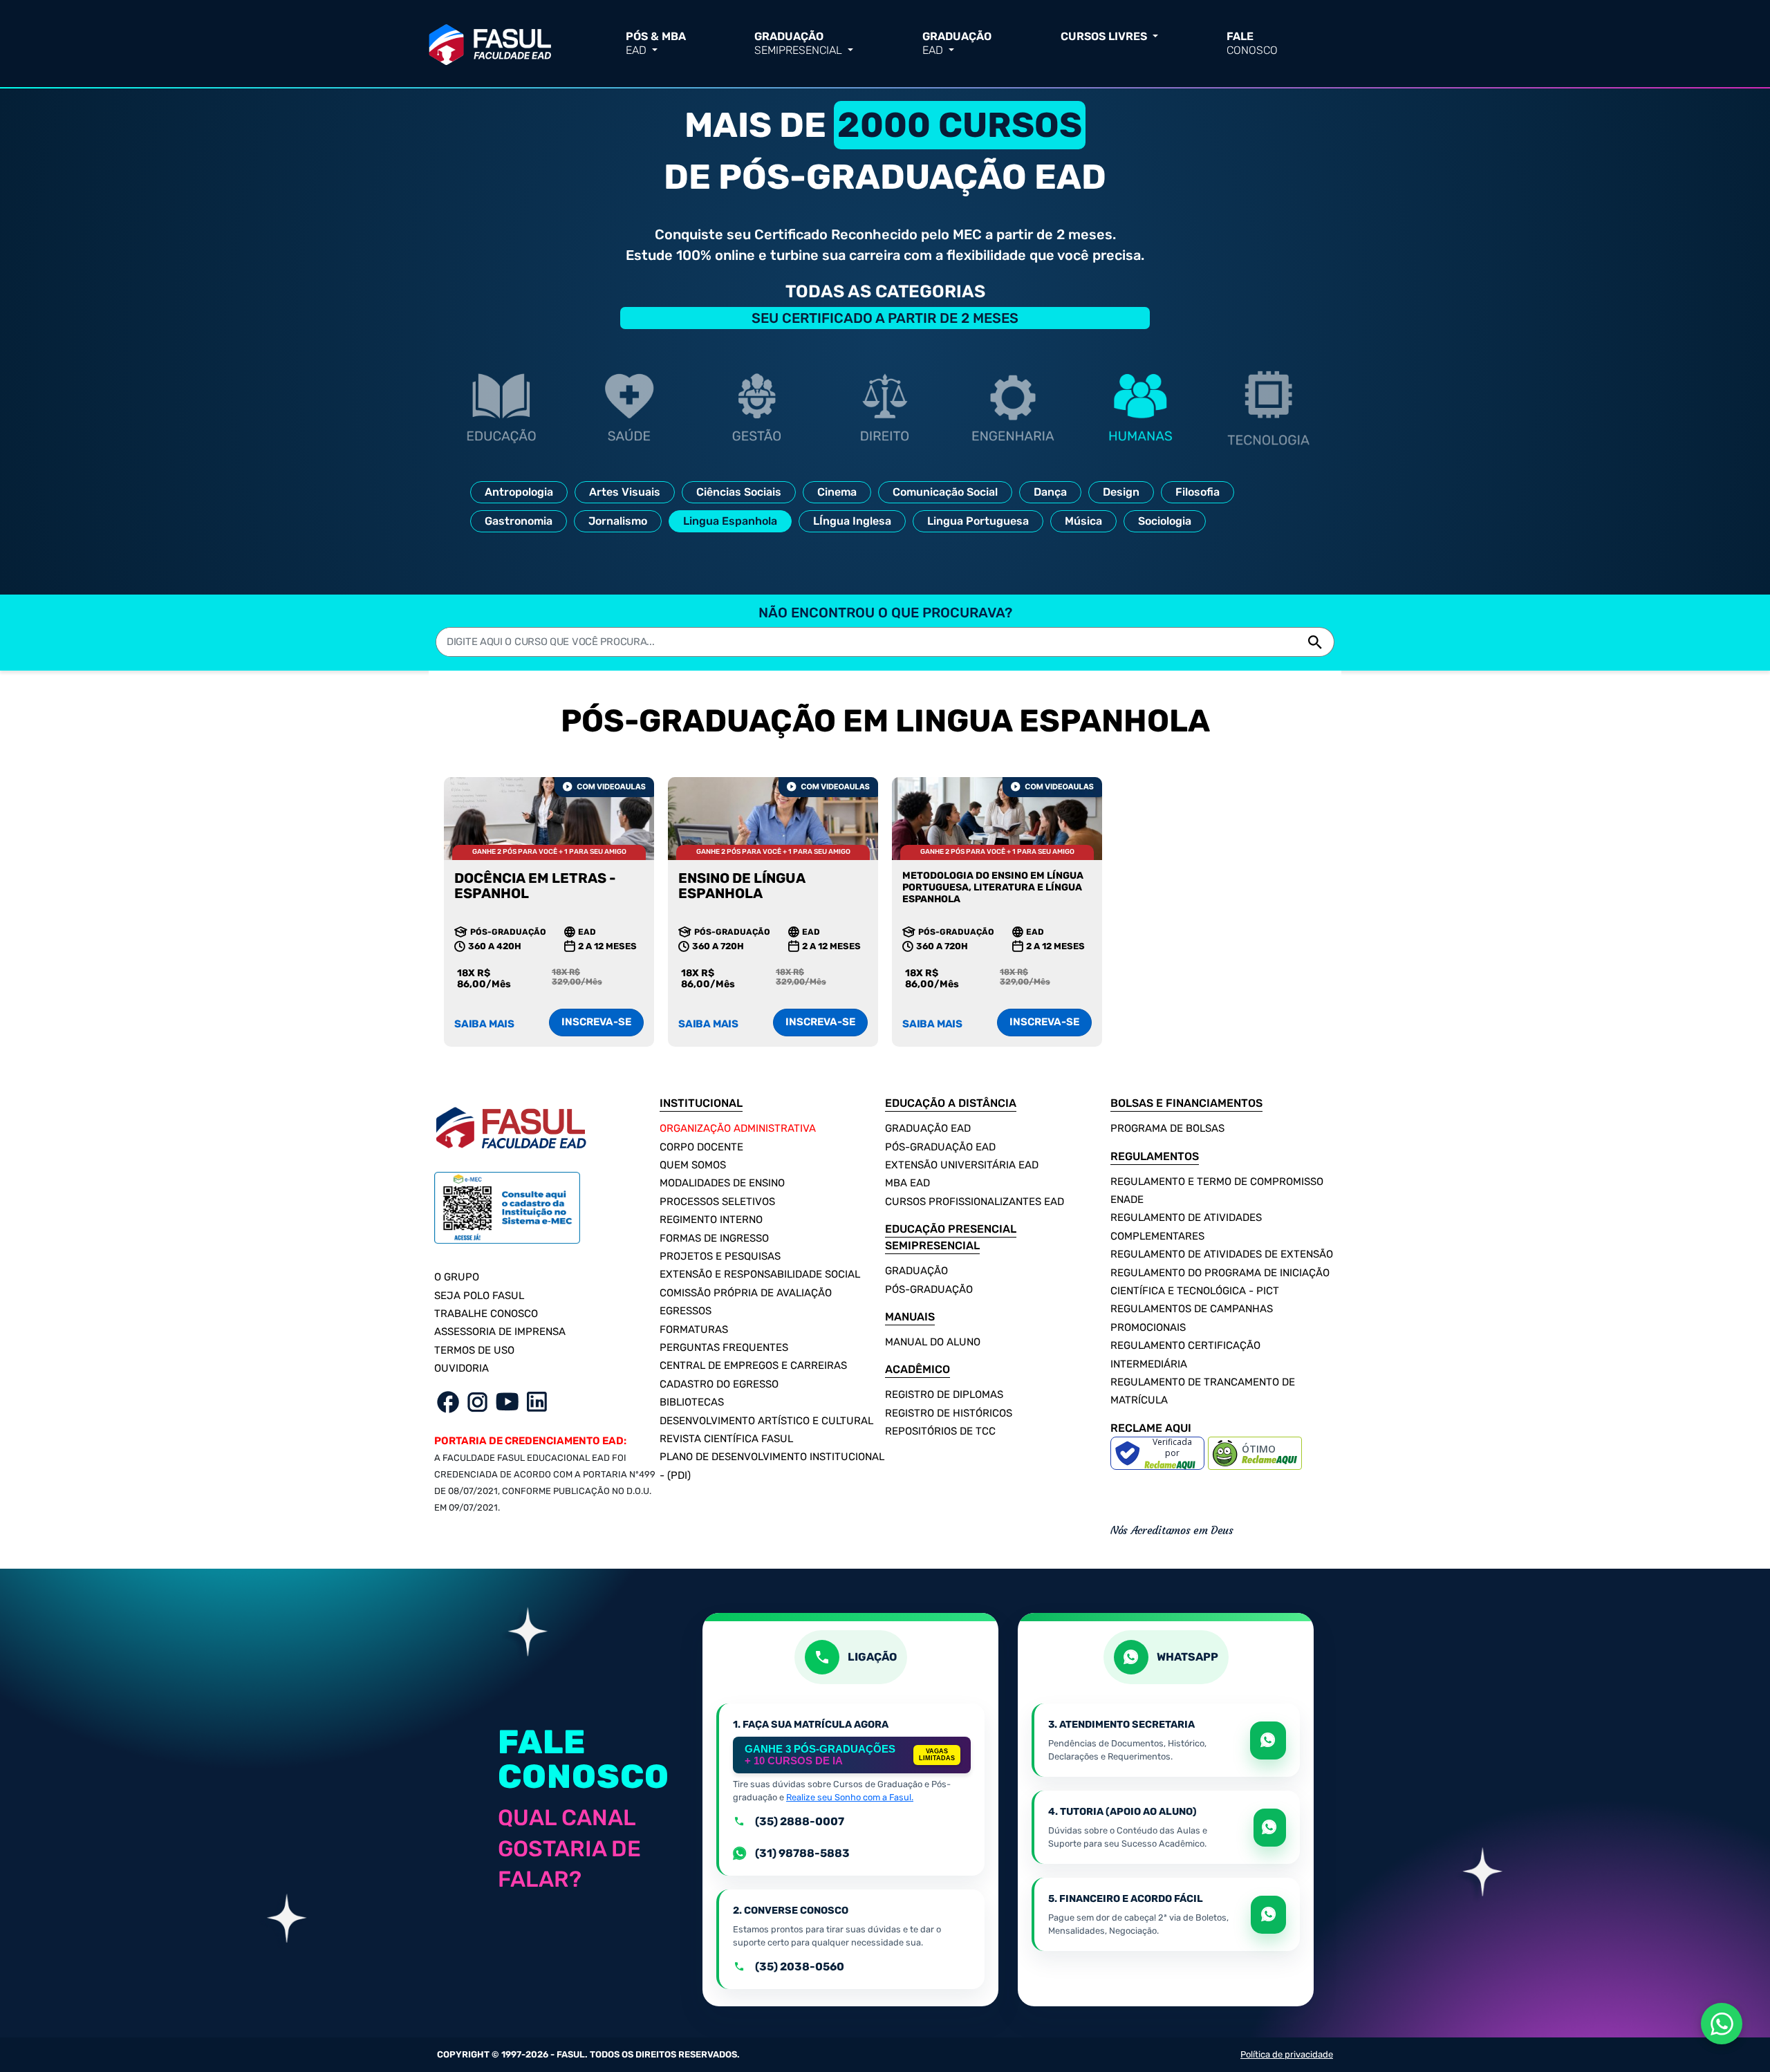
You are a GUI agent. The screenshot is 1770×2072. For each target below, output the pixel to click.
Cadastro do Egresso (719, 1384)
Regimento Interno (711, 1220)
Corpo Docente (701, 1147)
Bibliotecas (692, 1402)
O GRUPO (457, 1277)
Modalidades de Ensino (722, 1183)
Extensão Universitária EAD (962, 1165)
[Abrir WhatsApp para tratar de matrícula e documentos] (1268, 1740)
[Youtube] (507, 1401)
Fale (1252, 43)
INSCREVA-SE (596, 1022)
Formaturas (694, 1329)
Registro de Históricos (949, 1413)
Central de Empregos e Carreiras (753, 1365)
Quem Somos (693, 1165)
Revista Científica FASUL (726, 1439)
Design (1121, 492)
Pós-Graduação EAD (940, 1147)
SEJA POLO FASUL (479, 1296)
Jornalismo (618, 521)
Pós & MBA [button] (656, 43)
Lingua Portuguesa (978, 521)
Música (1083, 521)
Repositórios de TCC (940, 1431)
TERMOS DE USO (474, 1350)
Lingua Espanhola (730, 521)
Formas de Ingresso (714, 1238)
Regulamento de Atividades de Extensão (1222, 1254)
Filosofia (1198, 492)
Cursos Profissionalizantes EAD (975, 1202)
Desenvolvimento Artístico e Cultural (766, 1421)
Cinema (837, 492)
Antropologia (519, 492)
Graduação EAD (928, 1128)
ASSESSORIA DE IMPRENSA (500, 1332)
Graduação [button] (798, 43)
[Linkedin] (537, 1401)
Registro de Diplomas (944, 1394)
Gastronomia (519, 521)
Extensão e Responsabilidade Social (760, 1274)
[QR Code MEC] (507, 1215)
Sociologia (1165, 521)
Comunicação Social (945, 492)
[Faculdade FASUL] (490, 42)
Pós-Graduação (929, 1289)
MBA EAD (907, 1183)
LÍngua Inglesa (852, 521)
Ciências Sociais (739, 492)
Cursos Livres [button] (1105, 36)
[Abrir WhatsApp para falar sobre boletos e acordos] (1268, 1915)
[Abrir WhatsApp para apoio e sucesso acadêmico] (1270, 1828)
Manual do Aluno (933, 1342)
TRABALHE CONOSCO (486, 1314)
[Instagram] (477, 1401)
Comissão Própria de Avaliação (746, 1293)
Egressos (686, 1311)
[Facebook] (448, 1401)
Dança (1050, 492)
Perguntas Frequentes (724, 1347)
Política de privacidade (1287, 2054)
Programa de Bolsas (1167, 1128)
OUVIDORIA (462, 1368)
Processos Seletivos (717, 1202)
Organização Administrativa (738, 1128)
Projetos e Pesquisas (720, 1256)
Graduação (916, 1271)
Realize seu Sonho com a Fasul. (850, 1797)
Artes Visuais (625, 492)
